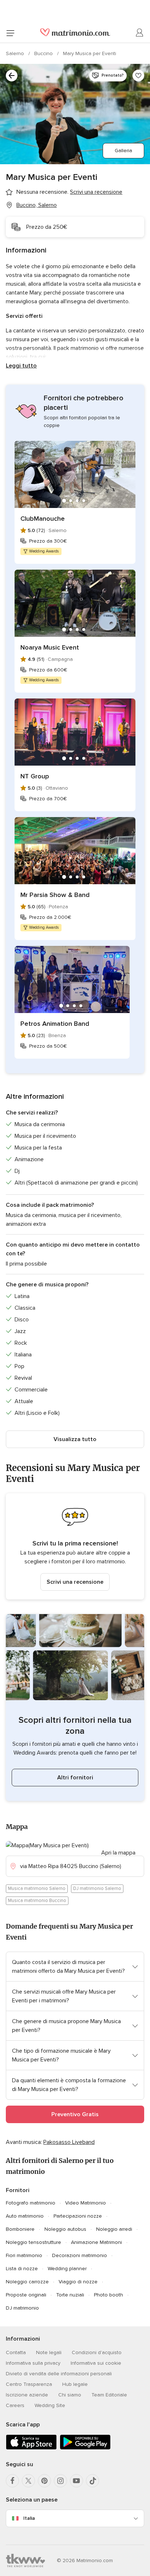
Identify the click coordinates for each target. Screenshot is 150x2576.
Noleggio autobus (65, 2229)
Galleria (123, 151)
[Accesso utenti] (140, 33)
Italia (29, 2518)
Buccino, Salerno (37, 205)
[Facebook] (12, 2481)
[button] (75, 1546)
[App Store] (31, 2448)
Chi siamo (70, 2395)
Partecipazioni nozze (78, 2216)
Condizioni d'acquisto (97, 2352)
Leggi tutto (21, 366)
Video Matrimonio (86, 2203)
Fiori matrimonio (24, 2255)
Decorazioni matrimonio (80, 2255)
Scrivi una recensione (75, 1582)
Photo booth (108, 2295)
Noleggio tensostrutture (33, 2242)
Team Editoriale (109, 2395)
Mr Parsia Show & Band (55, 895)
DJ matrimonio (22, 2308)
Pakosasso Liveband (69, 2142)
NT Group (35, 776)
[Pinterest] (44, 2481)
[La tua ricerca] (12, 76)
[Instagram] (60, 2481)
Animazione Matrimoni (96, 2242)
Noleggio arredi (114, 2229)
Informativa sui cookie (96, 2363)
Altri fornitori (75, 1778)
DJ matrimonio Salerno (97, 1888)
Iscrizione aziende (27, 2395)
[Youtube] (76, 2481)
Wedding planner (67, 2269)
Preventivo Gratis (75, 2114)
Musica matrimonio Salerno (37, 1888)
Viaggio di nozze (78, 2282)
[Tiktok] (92, 2481)
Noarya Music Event (50, 647)
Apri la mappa (118, 1853)
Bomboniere (20, 2229)
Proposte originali (26, 2295)
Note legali (49, 2352)
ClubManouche (43, 519)
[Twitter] (28, 2481)
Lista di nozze (22, 2269)
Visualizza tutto (75, 1439)
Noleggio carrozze (27, 2282)
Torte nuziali (70, 2295)
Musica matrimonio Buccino (37, 1901)
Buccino (44, 53)
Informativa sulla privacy (33, 2363)
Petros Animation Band (55, 1024)
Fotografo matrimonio (31, 2203)
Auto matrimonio (25, 2216)
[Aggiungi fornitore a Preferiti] (138, 76)
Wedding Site (50, 2405)
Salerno (16, 53)
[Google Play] (85, 2448)
